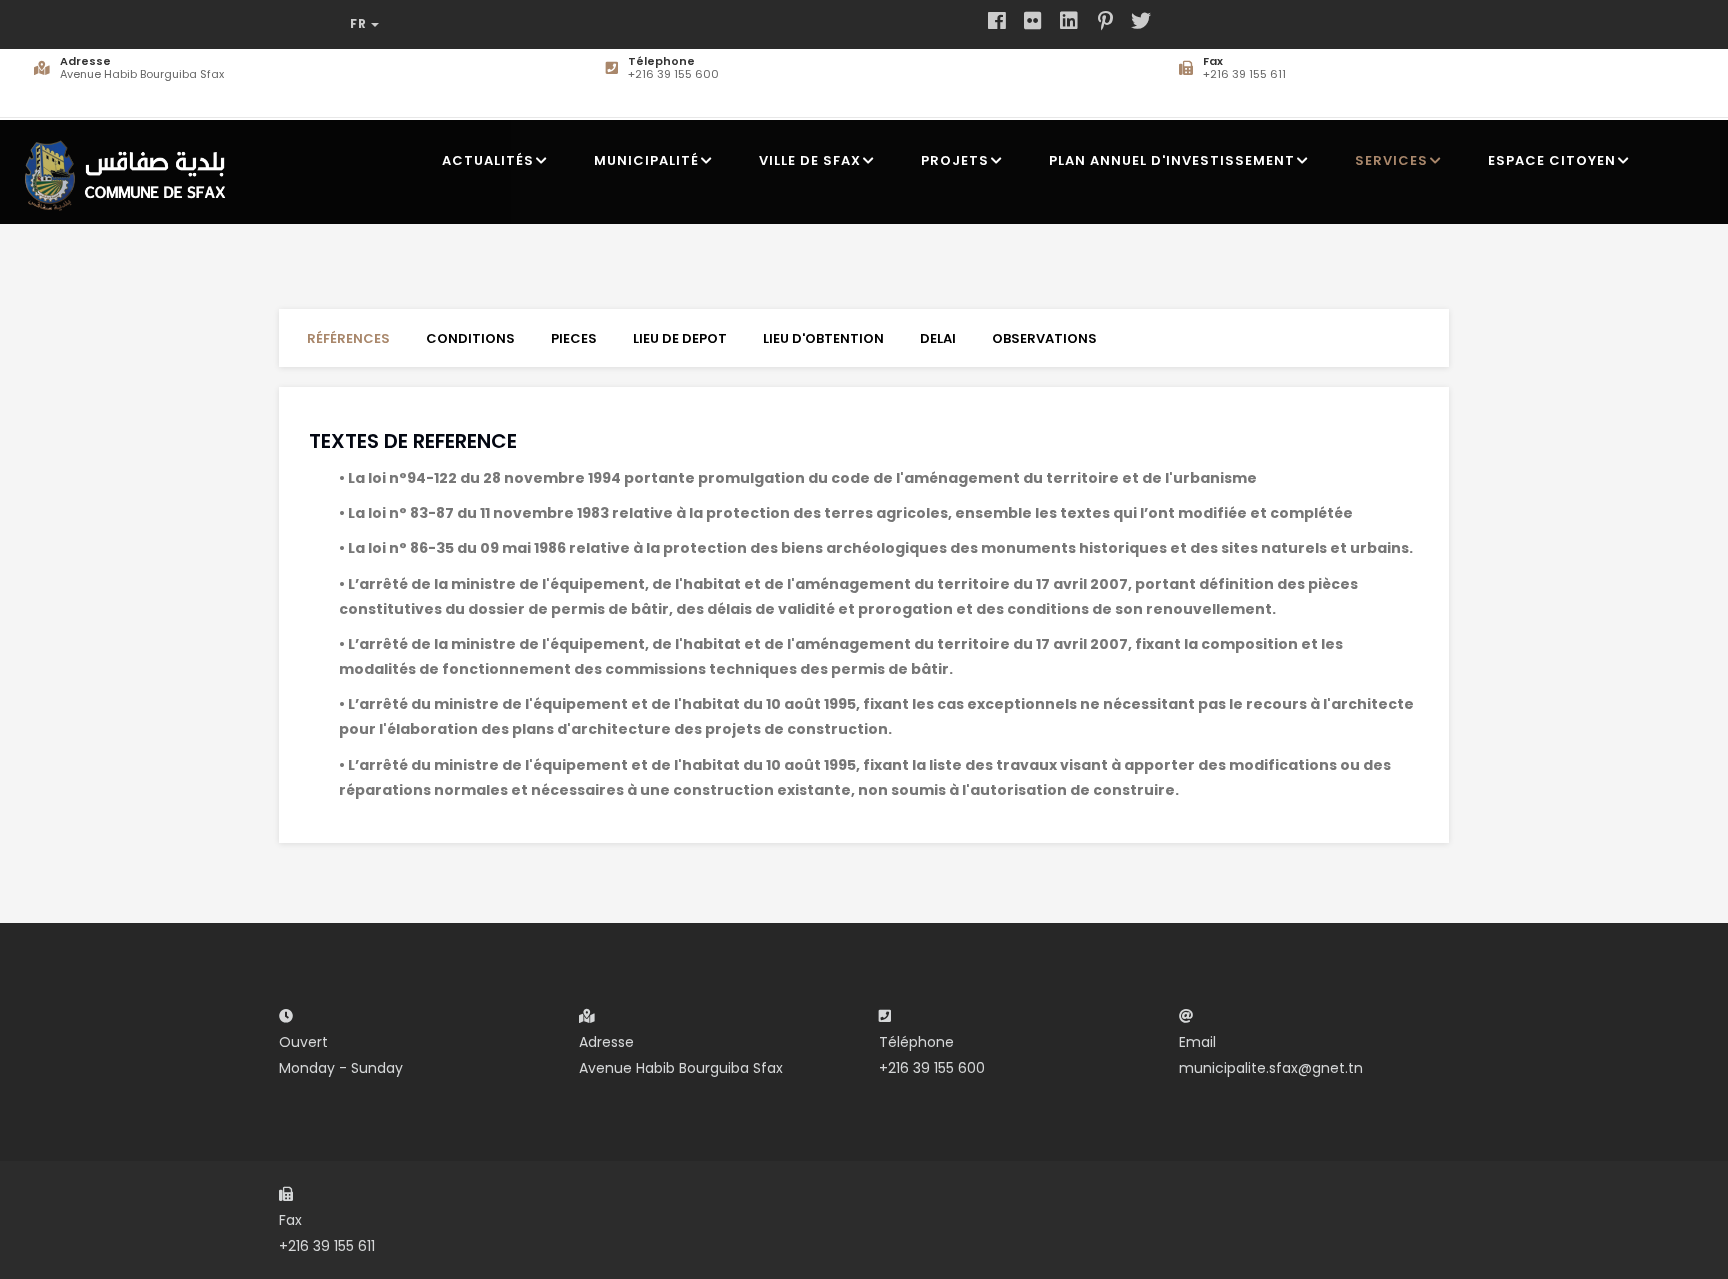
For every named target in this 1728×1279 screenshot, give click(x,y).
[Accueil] (131, 167)
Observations (1044, 338)
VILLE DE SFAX (810, 160)
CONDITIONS (470, 338)
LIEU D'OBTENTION (823, 338)
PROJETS (955, 160)
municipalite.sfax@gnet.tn (1271, 1068)
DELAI (938, 338)
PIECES (574, 338)
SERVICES (1391, 160)
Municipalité (646, 160)
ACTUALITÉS (488, 160)
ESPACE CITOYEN (1552, 160)
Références (348, 338)
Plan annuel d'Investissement (1172, 160)
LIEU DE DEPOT (680, 338)
